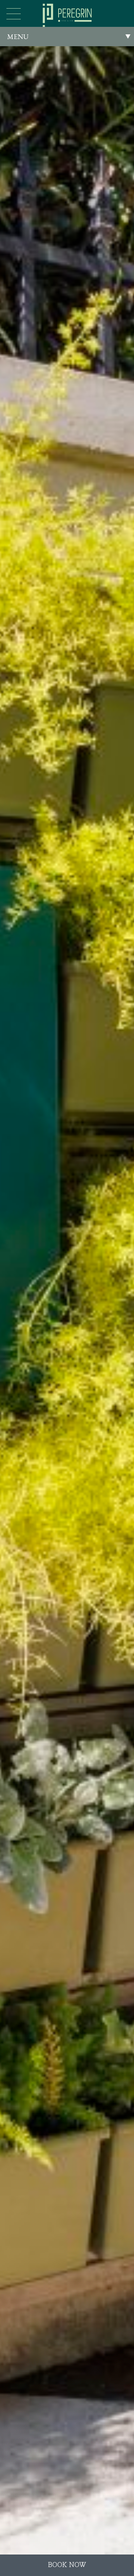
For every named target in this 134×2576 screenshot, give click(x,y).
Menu (18, 37)
